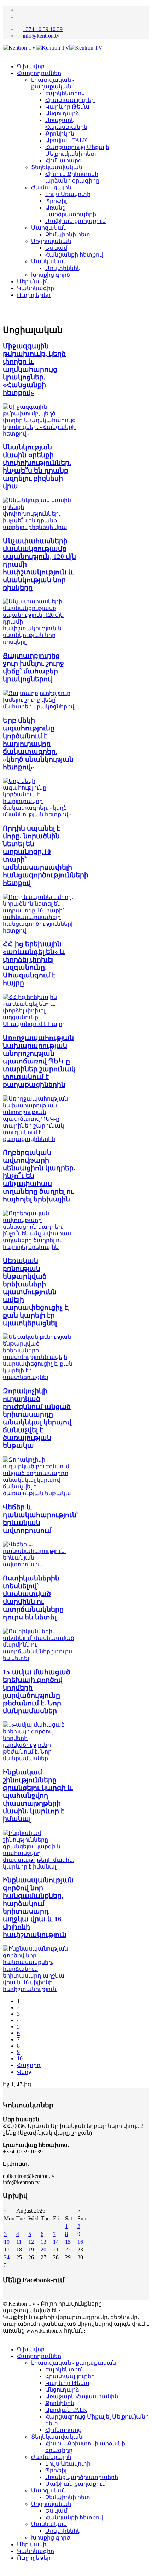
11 (19, 2242)
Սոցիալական (51, 241)
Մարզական (49, 228)
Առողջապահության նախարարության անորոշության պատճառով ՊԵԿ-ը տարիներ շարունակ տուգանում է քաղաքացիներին (39, 1061)
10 (20, 2058)
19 (31, 2250)
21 (56, 2250)
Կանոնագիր (36, 288)
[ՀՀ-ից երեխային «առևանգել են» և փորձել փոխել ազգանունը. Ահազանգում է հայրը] (39, 1024)
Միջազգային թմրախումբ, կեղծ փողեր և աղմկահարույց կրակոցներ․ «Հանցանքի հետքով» (34, 369)
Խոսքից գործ (51, 275)
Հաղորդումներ (39, 73)
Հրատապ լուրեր (70, 100)
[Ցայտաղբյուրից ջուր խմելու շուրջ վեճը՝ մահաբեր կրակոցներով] (39, 707)
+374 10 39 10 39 (43, 29)
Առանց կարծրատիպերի (82, 2477)
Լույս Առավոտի (68, 194)
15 (68, 2242)
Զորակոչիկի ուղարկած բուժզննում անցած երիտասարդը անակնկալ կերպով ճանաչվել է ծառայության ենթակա (37, 1418)
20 (43, 2250)
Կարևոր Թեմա (67, 107)
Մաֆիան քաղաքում (75, 221)
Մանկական (49, 261)
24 (7, 2257)
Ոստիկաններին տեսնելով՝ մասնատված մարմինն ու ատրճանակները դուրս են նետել (33, 1598)
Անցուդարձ (62, 113)
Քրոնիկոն (60, 134)
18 (19, 2250)
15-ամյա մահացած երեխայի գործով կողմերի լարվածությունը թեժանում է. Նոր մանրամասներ (37, 1691)
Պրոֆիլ (56, 201)
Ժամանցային (51, 187)
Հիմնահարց (63, 160)
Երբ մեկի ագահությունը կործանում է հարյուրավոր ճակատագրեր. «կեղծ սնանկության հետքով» (38, 744)
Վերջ (24, 2072)
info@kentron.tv (41, 36)
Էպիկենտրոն (65, 93)
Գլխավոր (31, 66)
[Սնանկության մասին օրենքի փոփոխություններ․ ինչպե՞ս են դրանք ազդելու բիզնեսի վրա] (39, 527)
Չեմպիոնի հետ (68, 234)
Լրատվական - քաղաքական (74, 2363)
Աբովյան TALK (66, 140)
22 (68, 2250)
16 (80, 2242)
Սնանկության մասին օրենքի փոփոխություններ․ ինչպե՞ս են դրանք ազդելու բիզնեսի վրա (37, 467)
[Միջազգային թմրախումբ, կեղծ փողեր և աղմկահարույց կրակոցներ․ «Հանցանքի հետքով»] (39, 434)
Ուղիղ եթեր (34, 295)
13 (43, 2242)
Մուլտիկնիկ (63, 268)
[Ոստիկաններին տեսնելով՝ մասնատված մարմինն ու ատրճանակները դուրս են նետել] (39, 1658)
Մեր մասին (33, 282)
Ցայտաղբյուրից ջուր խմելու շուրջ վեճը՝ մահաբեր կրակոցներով (33, 667)
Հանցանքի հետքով (74, 255)
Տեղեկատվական (57, 167)
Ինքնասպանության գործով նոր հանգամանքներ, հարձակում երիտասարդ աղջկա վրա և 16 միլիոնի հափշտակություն (38, 1907)
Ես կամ (56, 248)
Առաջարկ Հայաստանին (82, 2396)
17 (7, 2250)
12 (31, 2242)
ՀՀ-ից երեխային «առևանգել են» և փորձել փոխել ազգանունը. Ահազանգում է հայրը (34, 963)
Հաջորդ (29, 2065)
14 (56, 2242)
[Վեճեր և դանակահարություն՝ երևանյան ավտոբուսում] (39, 1564)
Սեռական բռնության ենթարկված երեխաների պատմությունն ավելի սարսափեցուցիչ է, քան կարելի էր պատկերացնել (36, 1292)
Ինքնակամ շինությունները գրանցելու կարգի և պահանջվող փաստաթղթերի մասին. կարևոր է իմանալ (38, 1795)
